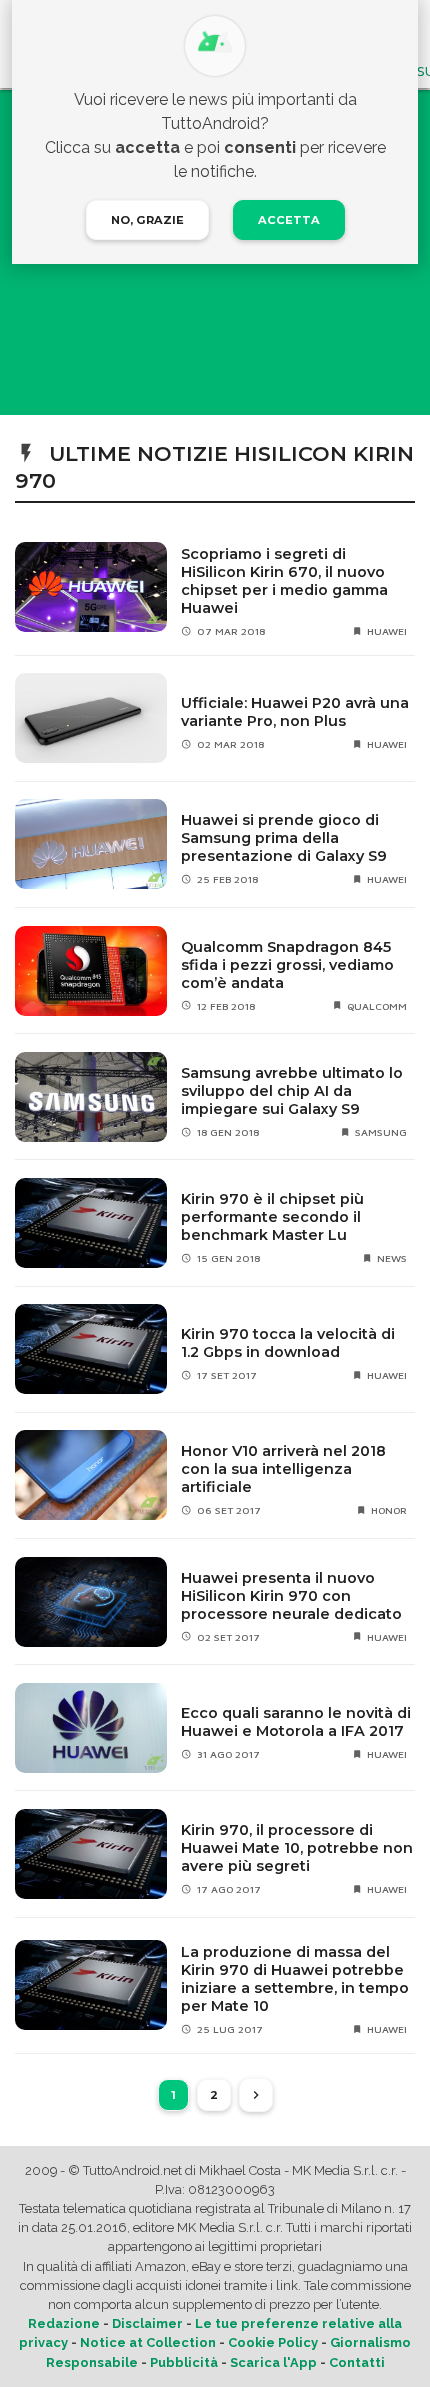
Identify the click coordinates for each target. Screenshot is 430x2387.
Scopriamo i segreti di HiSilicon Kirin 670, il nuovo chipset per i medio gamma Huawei (284, 581)
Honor (389, 1510)
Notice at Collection (148, 2342)
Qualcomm (377, 1006)
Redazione (64, 2323)
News (392, 1258)
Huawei (387, 631)
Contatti (357, 2362)
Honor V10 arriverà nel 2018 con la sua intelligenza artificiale (283, 1469)
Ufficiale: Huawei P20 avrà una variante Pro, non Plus (295, 712)
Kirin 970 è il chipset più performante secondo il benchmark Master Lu (272, 1217)
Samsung (381, 1132)
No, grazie (147, 220)
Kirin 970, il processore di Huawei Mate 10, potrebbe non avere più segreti (297, 1848)
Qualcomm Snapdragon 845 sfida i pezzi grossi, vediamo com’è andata (287, 965)
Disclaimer (147, 2323)
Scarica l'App (273, 2362)
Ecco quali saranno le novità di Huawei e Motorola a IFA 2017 (296, 1722)
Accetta (289, 220)
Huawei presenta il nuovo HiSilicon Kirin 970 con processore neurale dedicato (291, 1596)
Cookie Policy (273, 2342)
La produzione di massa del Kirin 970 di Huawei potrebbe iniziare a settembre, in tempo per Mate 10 (295, 1979)
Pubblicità (184, 2362)
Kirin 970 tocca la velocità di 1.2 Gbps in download (288, 1343)
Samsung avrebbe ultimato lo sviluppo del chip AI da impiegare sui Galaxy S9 (292, 1091)
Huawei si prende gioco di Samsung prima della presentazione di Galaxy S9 (284, 838)
